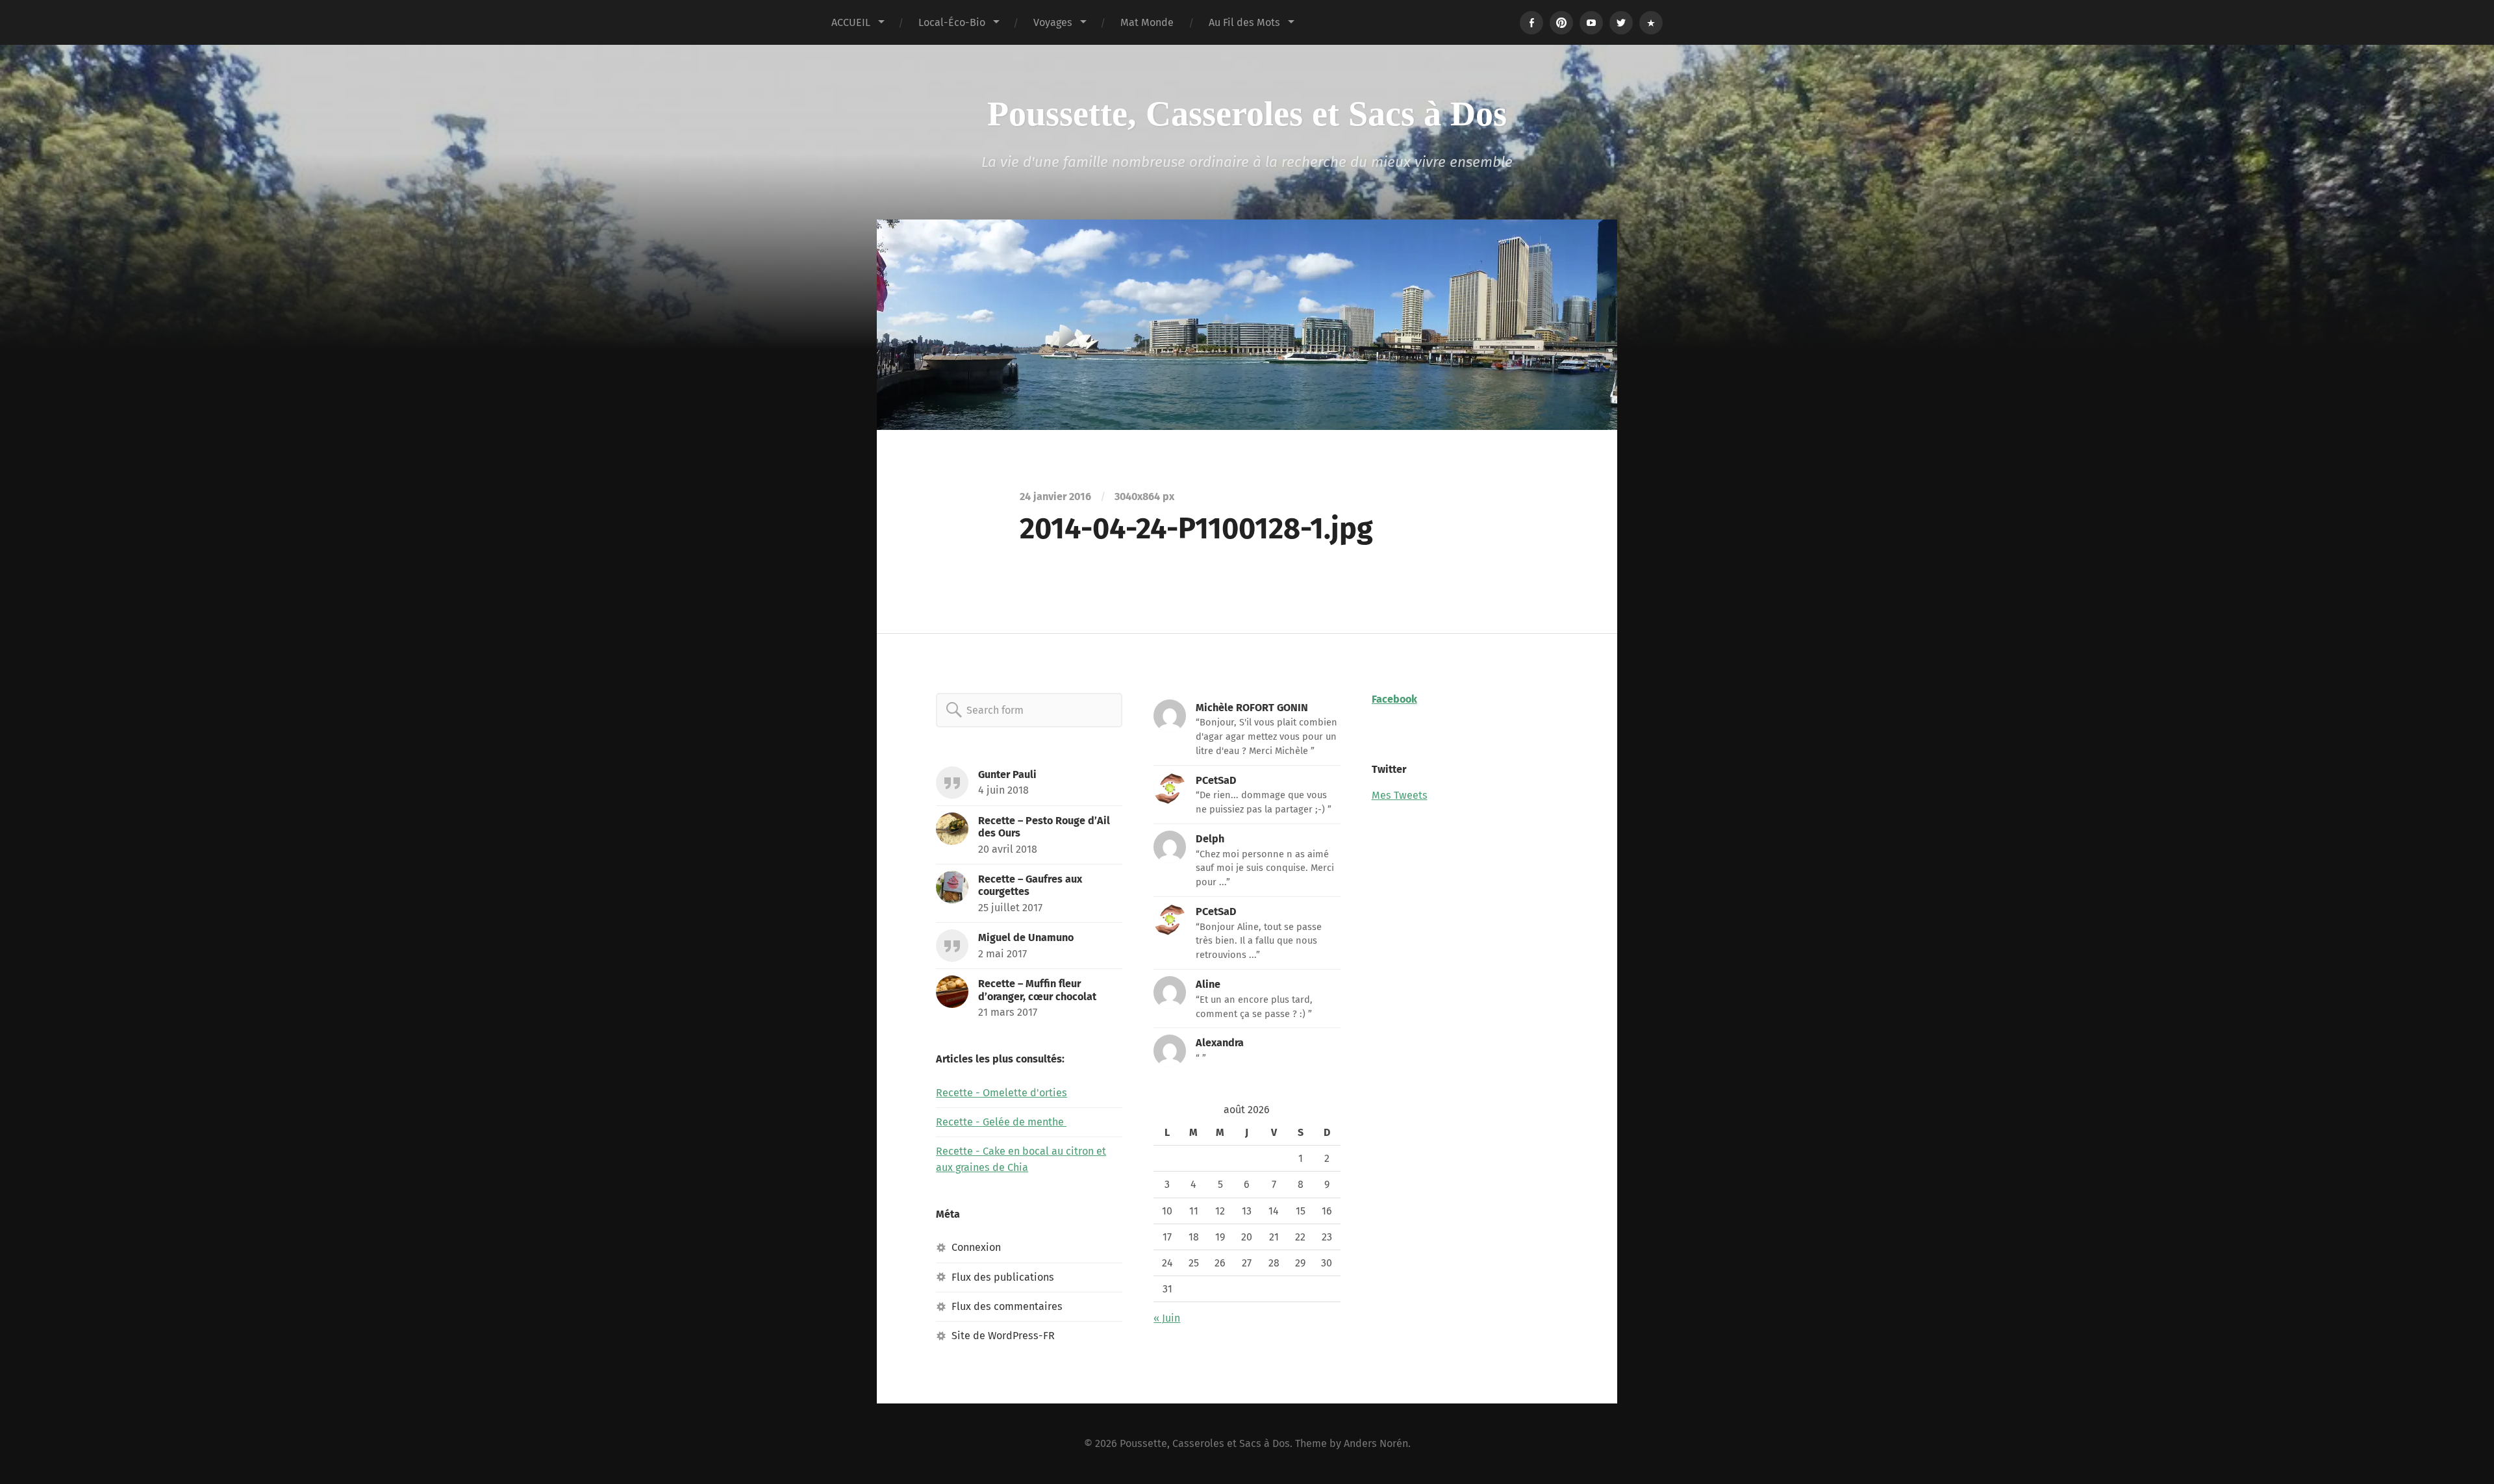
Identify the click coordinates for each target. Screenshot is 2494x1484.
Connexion (976, 1247)
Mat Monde (1147, 22)
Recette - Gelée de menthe (1001, 1122)
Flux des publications (1003, 1277)
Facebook (1394, 699)
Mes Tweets (1400, 795)
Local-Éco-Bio (952, 22)
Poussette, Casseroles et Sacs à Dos (1247, 114)
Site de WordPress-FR (1003, 1336)
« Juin (1167, 1318)
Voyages (1053, 22)
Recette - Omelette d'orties (1001, 1093)
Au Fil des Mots (1244, 22)
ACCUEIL (851, 22)
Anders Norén (1376, 1443)
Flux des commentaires (1007, 1306)
